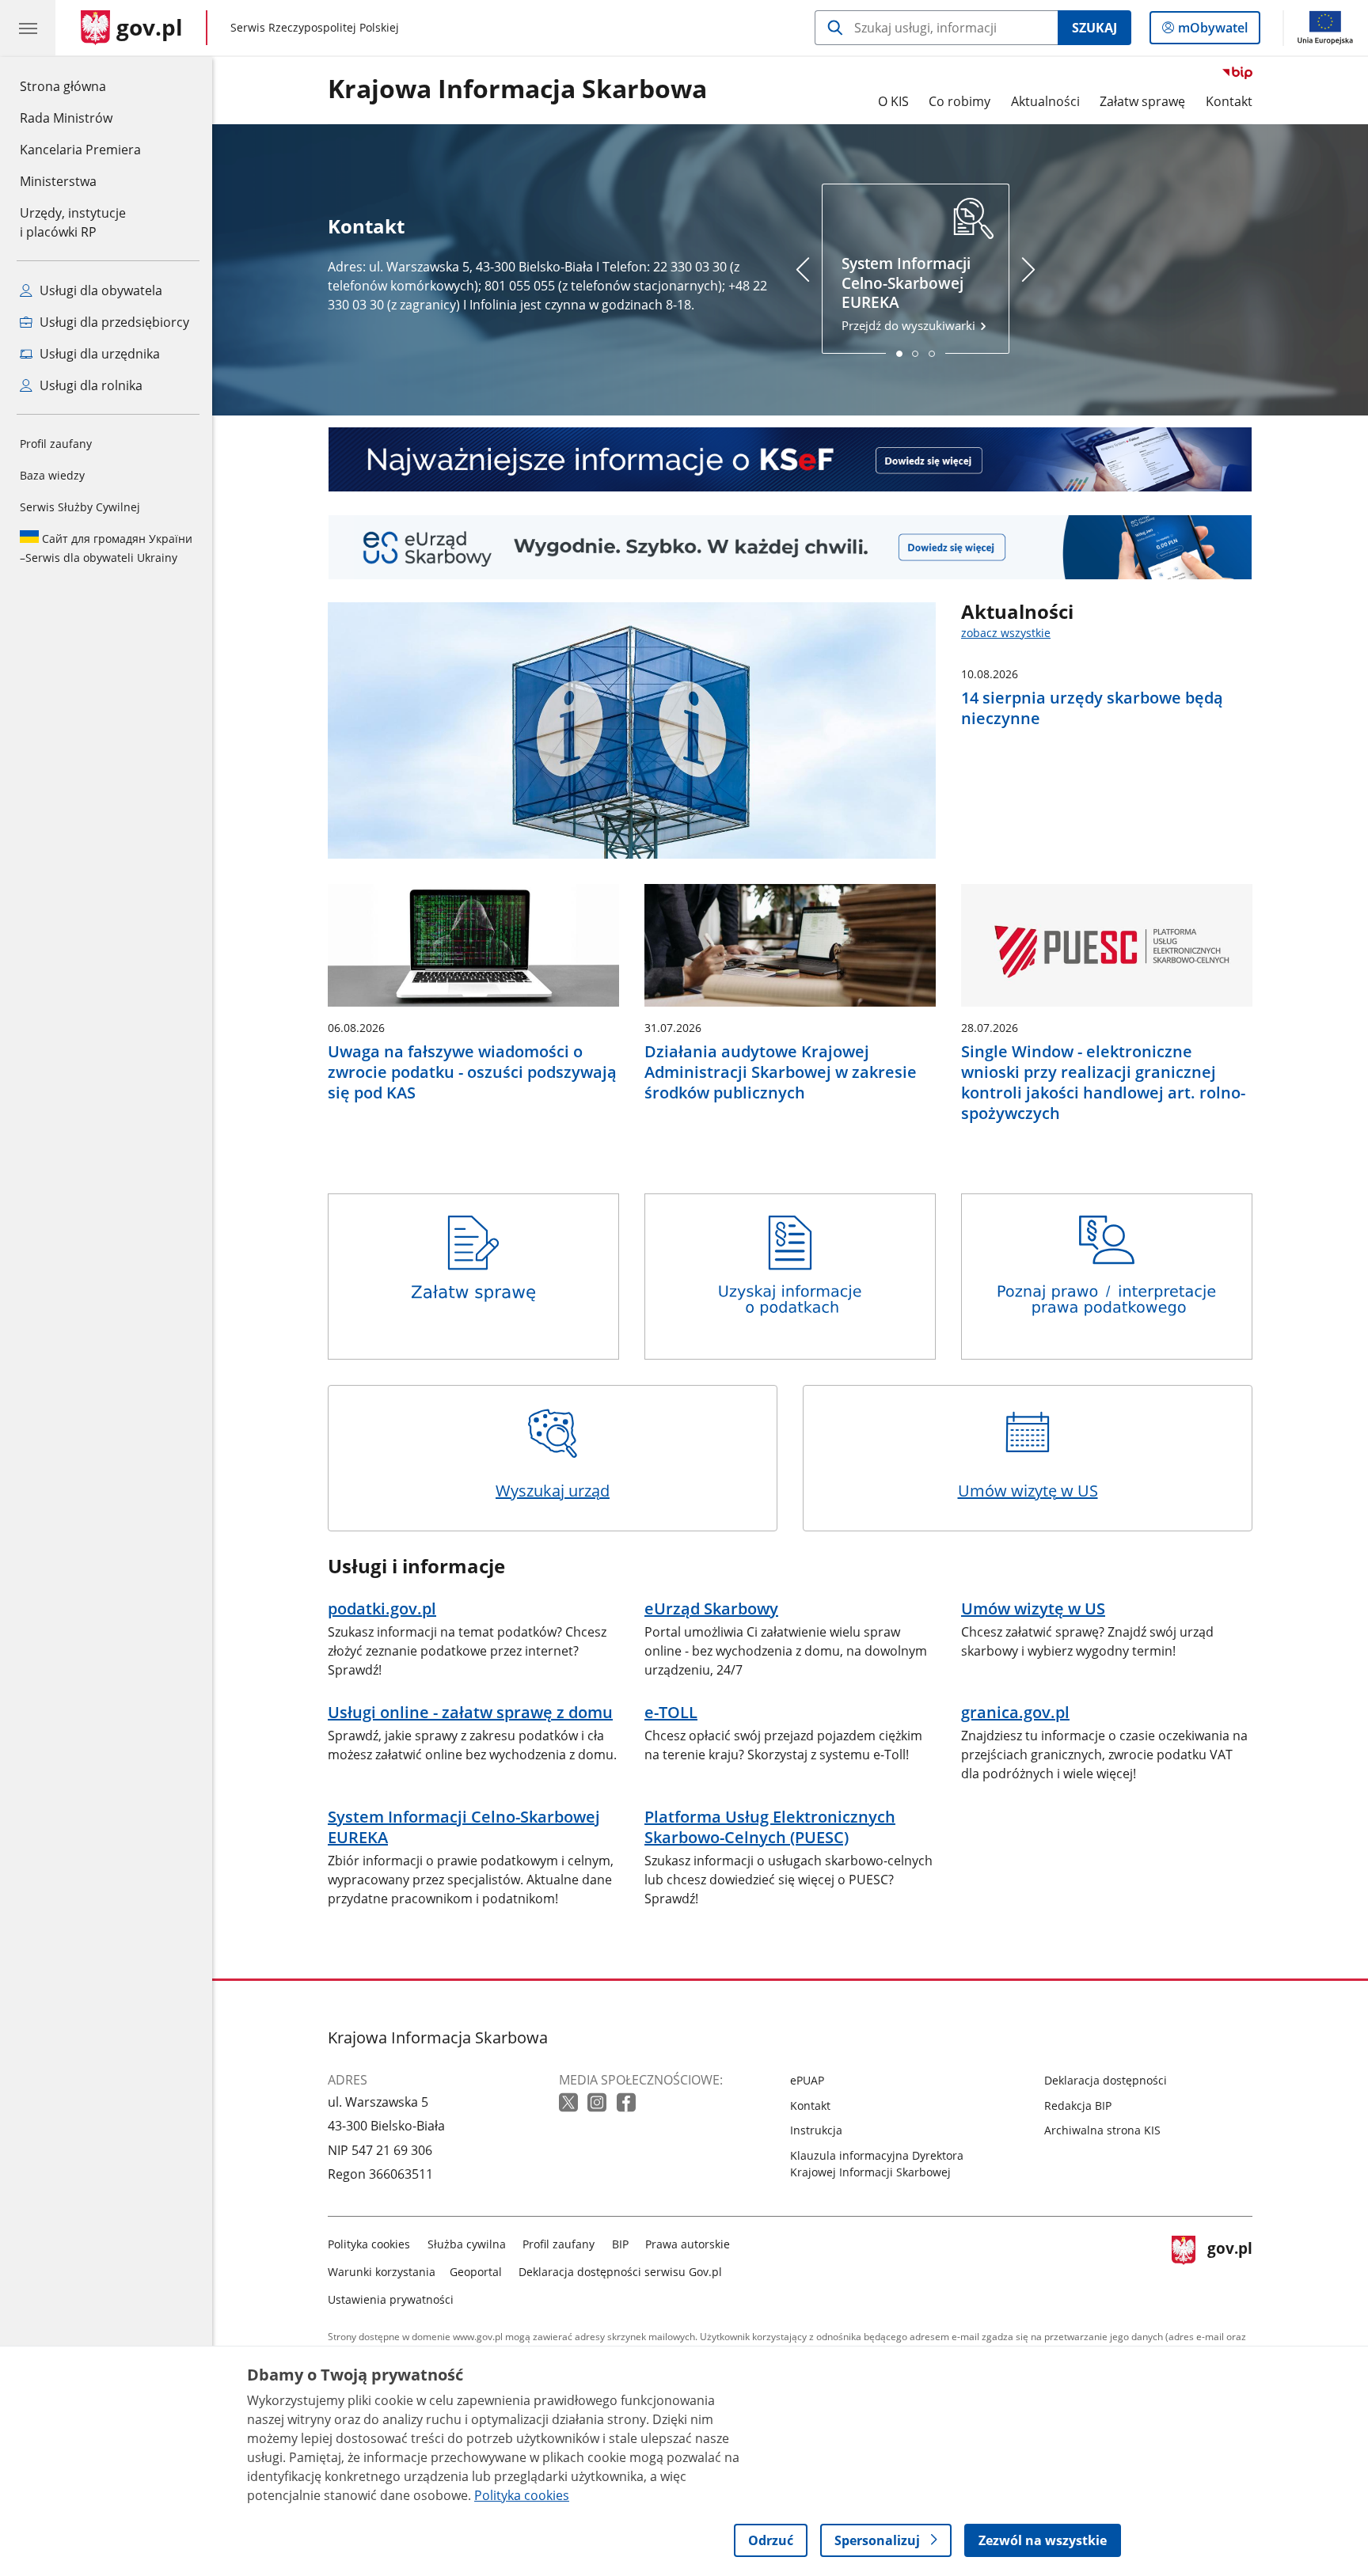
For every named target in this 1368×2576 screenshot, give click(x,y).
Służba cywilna (467, 2244)
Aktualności (1045, 101)
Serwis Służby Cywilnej (80, 507)
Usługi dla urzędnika (98, 354)
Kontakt (1229, 101)
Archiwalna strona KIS (1102, 2130)
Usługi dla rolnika (89, 385)
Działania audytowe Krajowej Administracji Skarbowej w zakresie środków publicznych (781, 1072)
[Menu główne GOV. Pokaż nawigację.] (28, 28)
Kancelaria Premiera (80, 150)
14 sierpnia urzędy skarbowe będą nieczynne (1092, 708)
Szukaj (1094, 28)
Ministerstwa (58, 181)
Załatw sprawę (1142, 101)
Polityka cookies (369, 2244)
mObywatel (1212, 31)
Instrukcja (816, 2130)
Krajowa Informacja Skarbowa (517, 89)
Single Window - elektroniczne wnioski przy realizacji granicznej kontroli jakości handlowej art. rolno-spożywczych (1103, 1083)
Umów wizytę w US (1028, 1491)
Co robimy (959, 101)
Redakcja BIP (1078, 2106)
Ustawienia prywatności (391, 2299)
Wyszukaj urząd (553, 1491)
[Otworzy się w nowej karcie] (570, 2103)
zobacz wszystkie (1006, 633)
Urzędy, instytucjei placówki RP (73, 222)
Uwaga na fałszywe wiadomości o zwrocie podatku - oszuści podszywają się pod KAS (472, 1072)
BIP (620, 2244)
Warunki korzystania (382, 2272)
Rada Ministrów (66, 118)
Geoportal (476, 2272)
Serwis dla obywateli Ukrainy (106, 548)
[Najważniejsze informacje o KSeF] (790, 459)
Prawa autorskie (688, 2244)
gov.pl (1229, 2269)
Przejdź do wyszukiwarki (910, 294)
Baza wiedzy (52, 475)
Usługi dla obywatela (99, 290)
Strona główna (80, 86)
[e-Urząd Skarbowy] (790, 547)
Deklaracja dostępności (1106, 2080)
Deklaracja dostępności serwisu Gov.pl (620, 2272)
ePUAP (807, 2080)
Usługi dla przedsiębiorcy (113, 322)
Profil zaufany (56, 444)
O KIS (893, 101)
